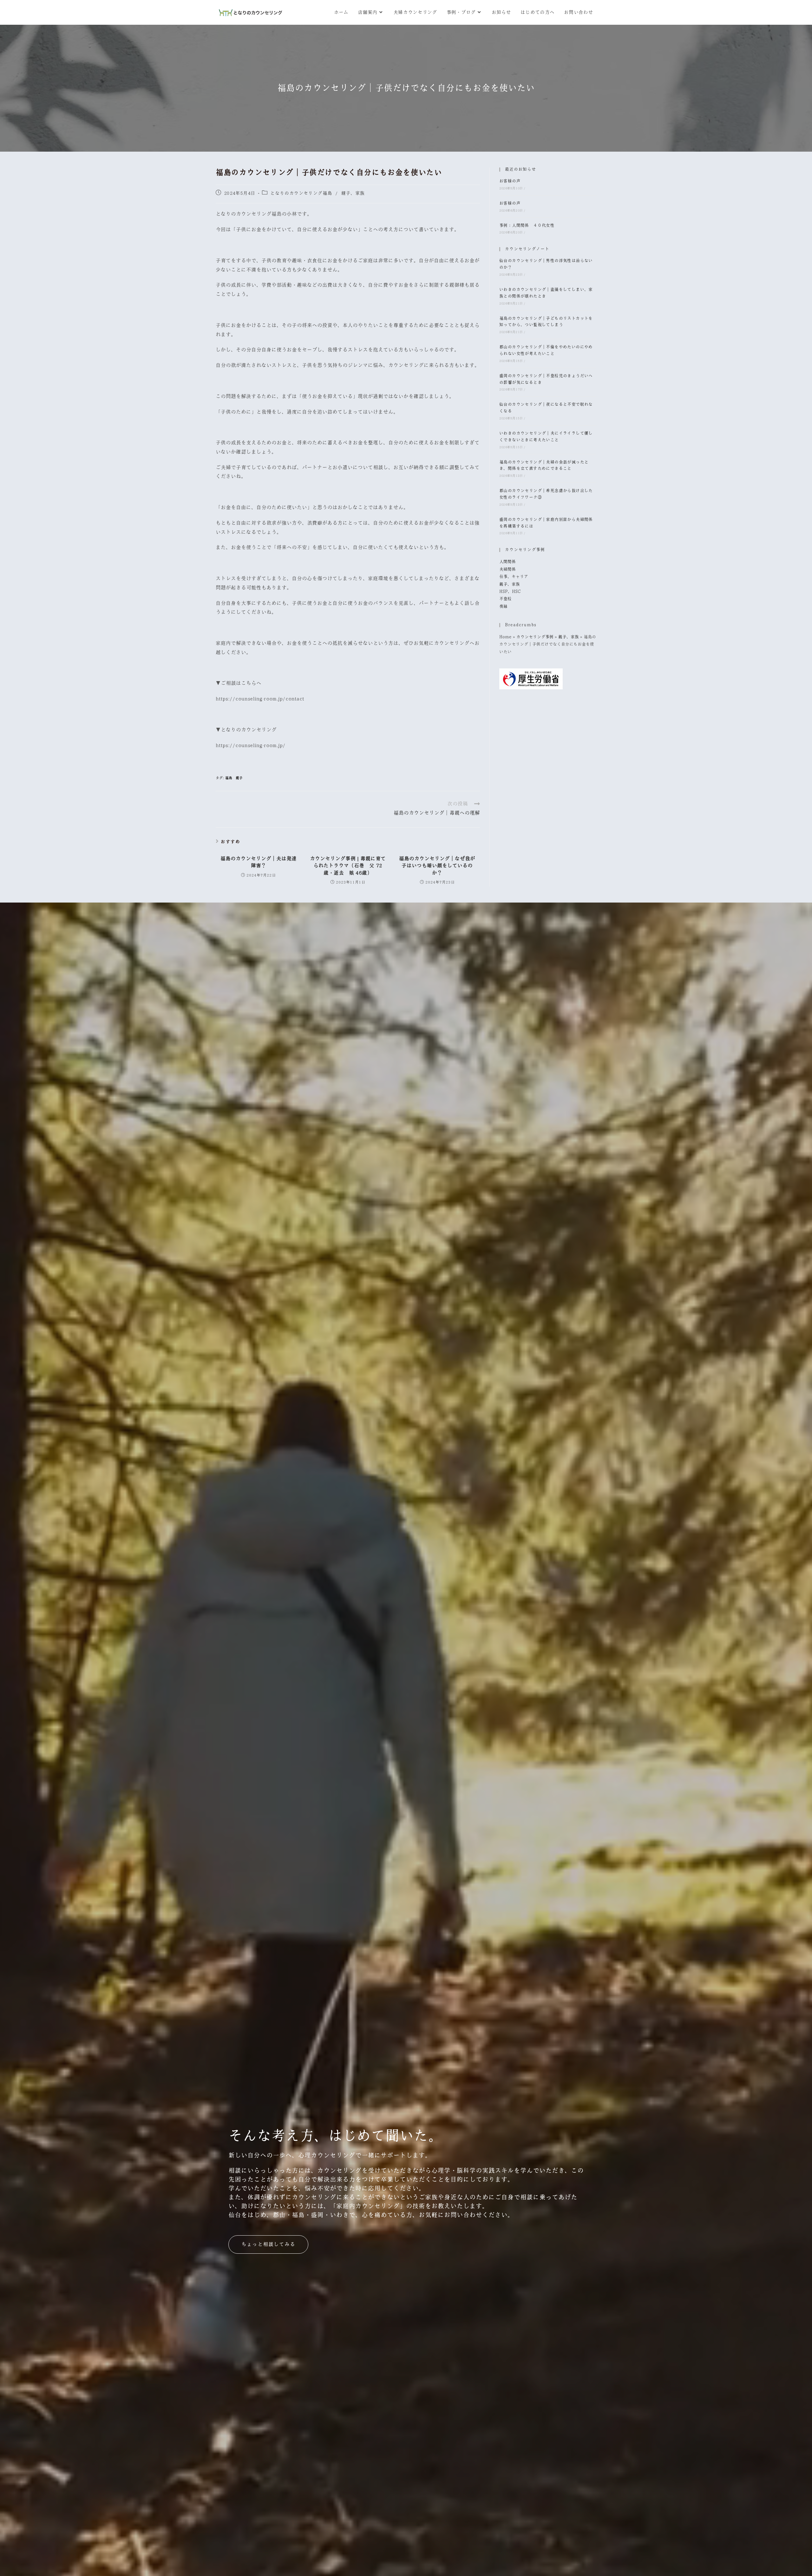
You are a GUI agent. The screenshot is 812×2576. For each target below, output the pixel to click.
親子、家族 (353, 193)
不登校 (505, 599)
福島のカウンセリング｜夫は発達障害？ (259, 862)
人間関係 (507, 562)
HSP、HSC (510, 592)
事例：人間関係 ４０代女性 (527, 226)
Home (505, 637)
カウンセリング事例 (535, 637)
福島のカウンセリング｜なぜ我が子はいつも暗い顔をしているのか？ (437, 866)
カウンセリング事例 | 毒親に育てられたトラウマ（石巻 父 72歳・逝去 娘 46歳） (348, 866)
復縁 (503, 607)
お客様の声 (510, 181)
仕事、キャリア (514, 577)
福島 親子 (234, 778)
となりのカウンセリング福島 (301, 193)
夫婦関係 (507, 569)
